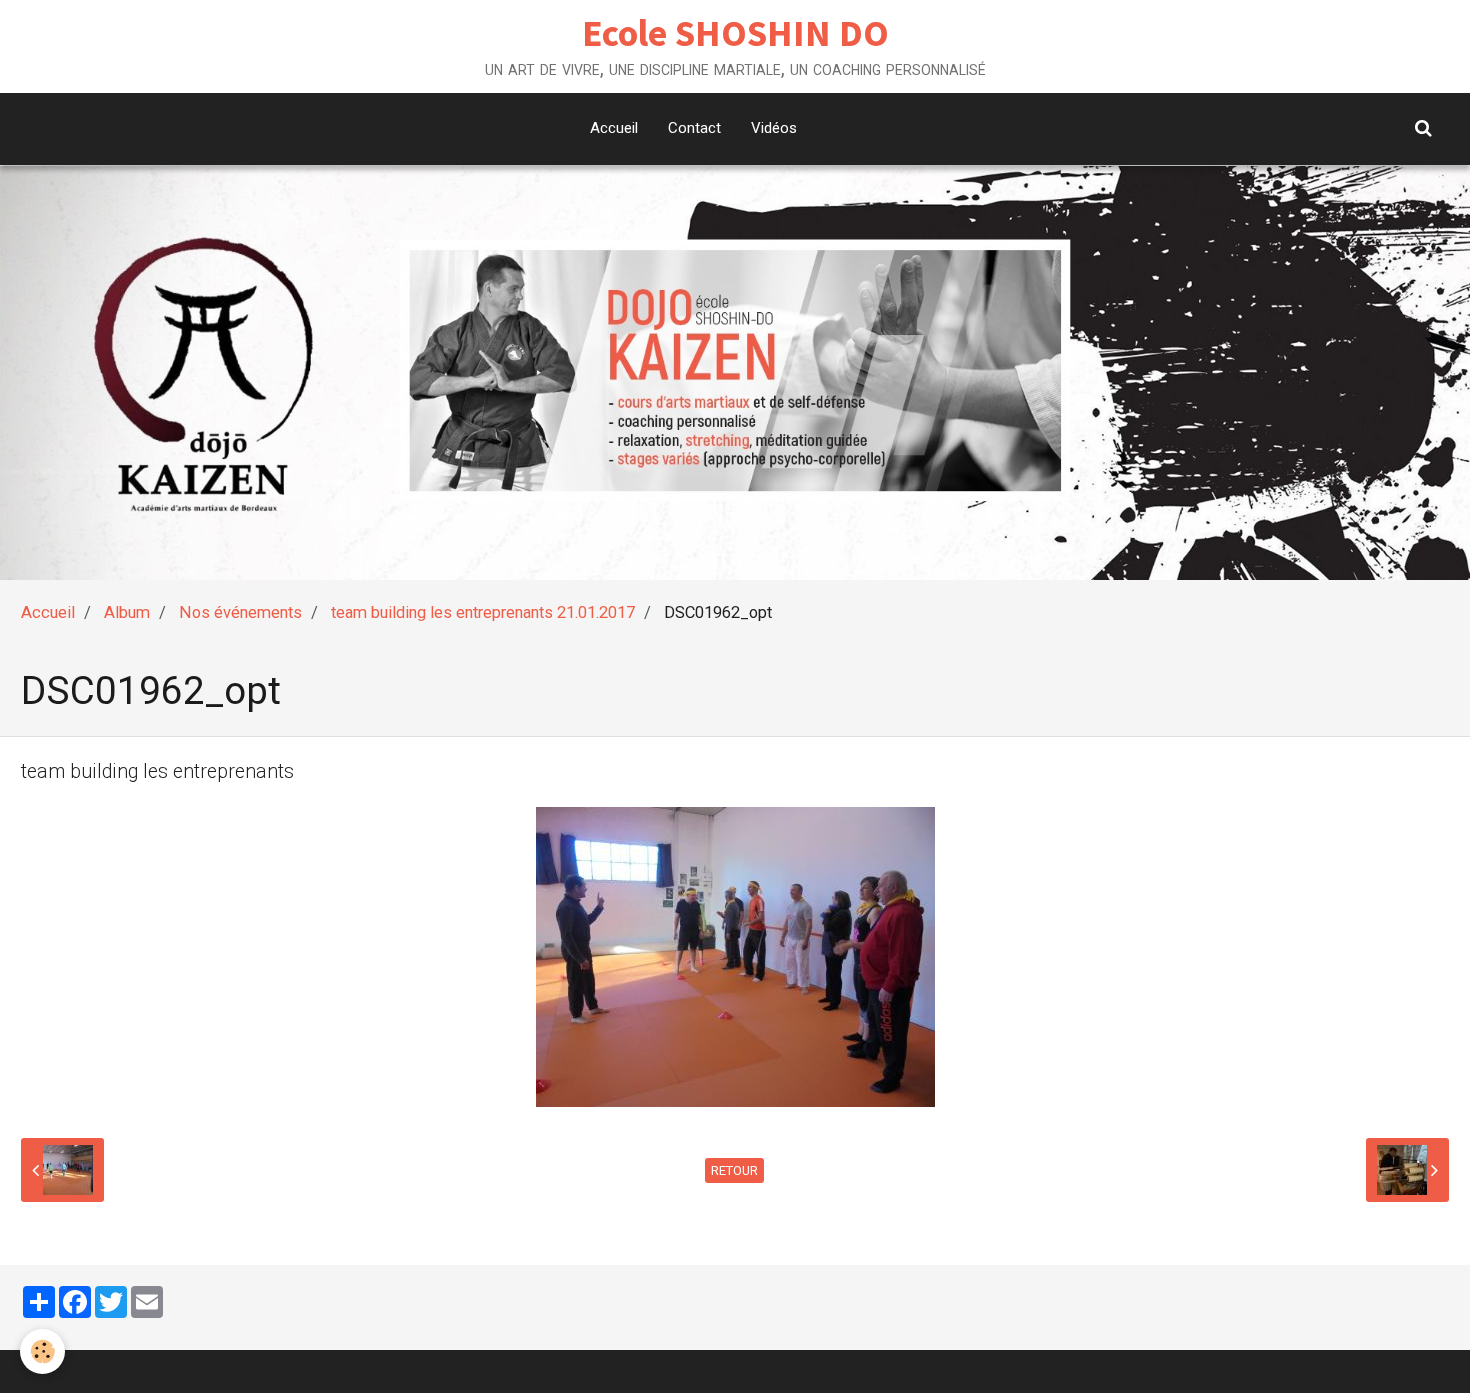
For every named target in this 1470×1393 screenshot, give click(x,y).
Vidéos (774, 128)
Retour (734, 1170)
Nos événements (240, 612)
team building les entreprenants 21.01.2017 (483, 612)
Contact (694, 128)
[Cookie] (42, 1351)
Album (127, 612)
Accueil (614, 128)
